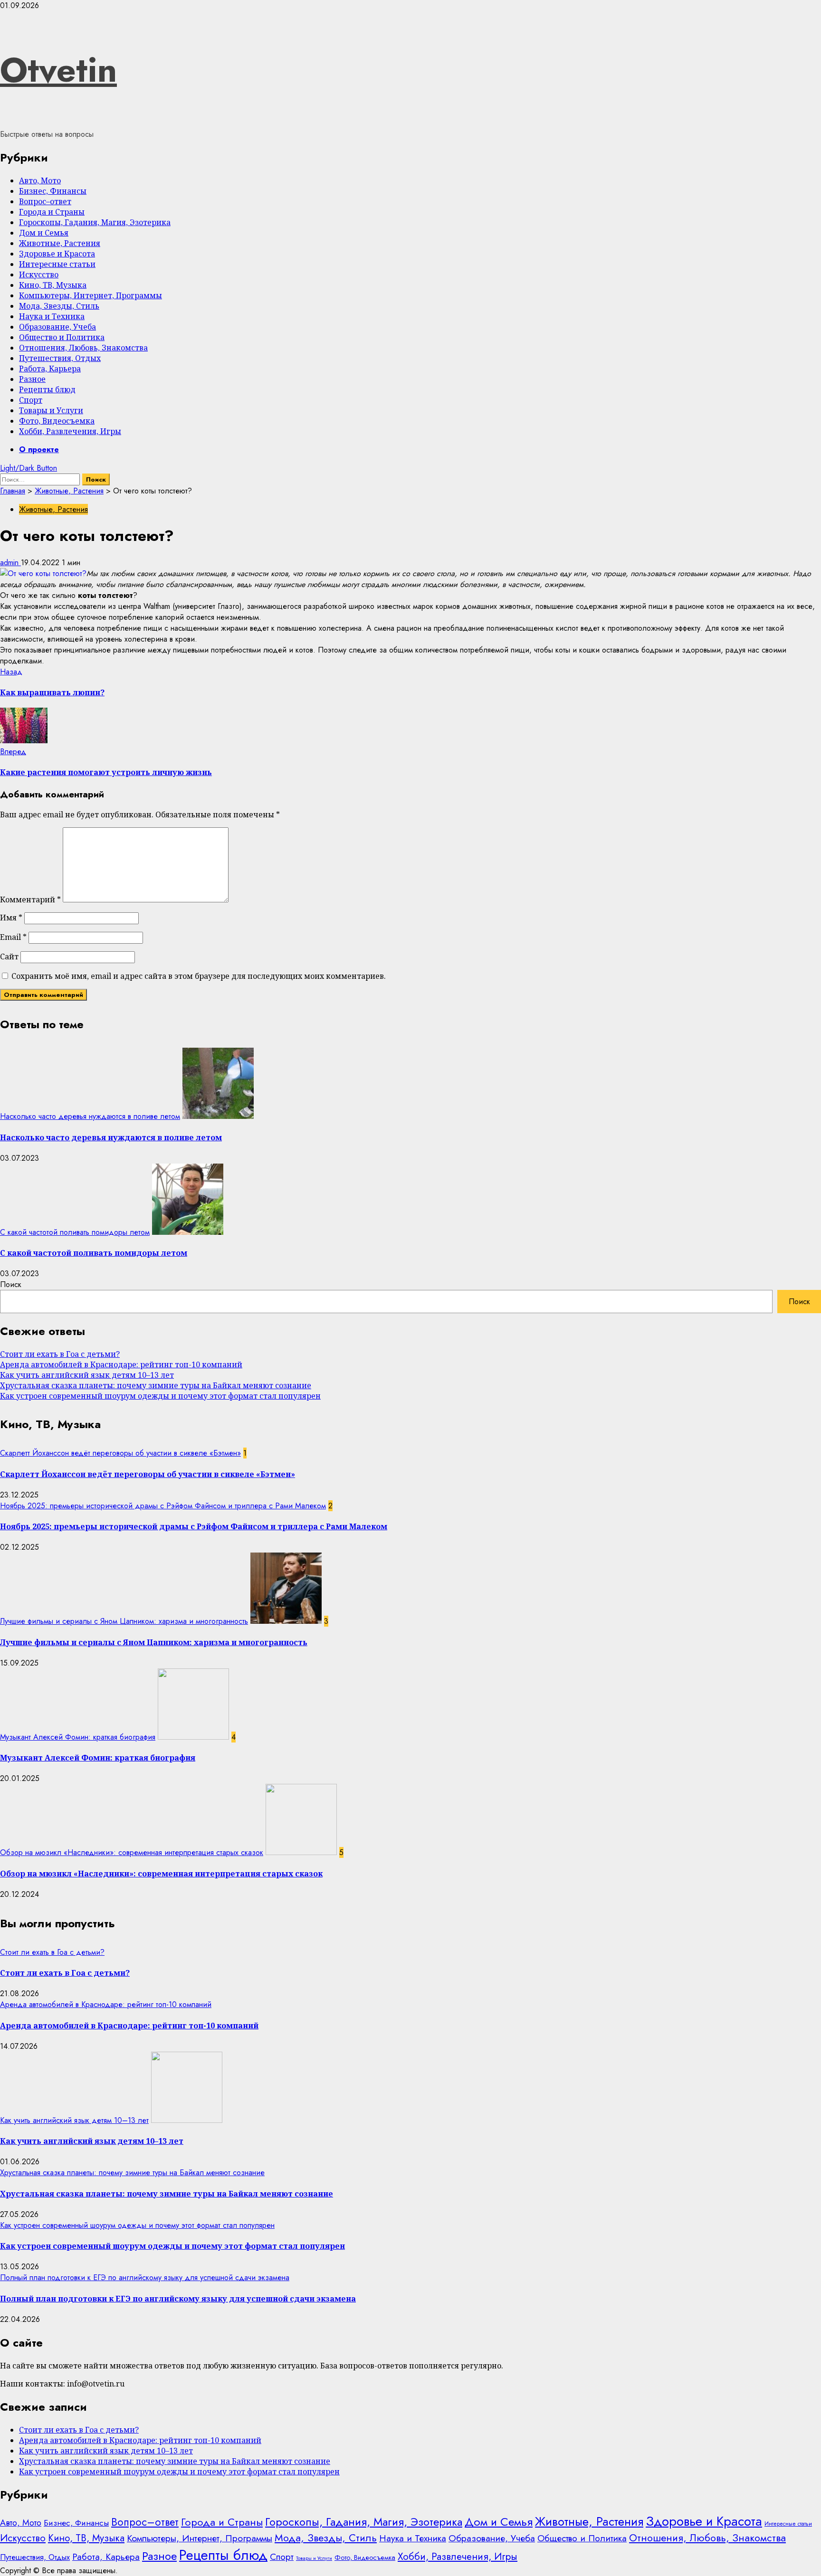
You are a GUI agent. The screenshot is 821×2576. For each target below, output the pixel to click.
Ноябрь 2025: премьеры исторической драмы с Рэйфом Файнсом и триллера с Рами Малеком (163, 1506)
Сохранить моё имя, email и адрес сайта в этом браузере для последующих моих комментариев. (199, 976)
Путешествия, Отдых (60, 358)
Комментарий (30, 900)
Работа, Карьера (50, 369)
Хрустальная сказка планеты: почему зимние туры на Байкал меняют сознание (156, 1385)
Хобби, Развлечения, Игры (70, 431)
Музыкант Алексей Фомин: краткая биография (78, 1737)
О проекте (39, 450)
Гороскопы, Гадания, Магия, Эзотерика (95, 222)
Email (13, 937)
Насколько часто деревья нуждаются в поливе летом (90, 1116)
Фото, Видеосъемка (57, 421)
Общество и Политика (62, 337)
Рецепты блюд (47, 389)
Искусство (39, 275)
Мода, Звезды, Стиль (59, 306)
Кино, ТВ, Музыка (53, 285)
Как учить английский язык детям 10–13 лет (87, 1375)
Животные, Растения (60, 243)
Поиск (11, 1284)
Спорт (31, 400)
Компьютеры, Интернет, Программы (91, 295)
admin (10, 563)
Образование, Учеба (57, 327)
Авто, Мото (40, 180)
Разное (32, 379)
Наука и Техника (52, 316)
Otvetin (58, 70)
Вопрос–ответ (45, 201)
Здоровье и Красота (57, 254)
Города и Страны (52, 212)
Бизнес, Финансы (53, 191)
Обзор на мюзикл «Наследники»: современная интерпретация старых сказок (132, 1852)
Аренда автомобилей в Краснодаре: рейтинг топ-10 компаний (121, 1364)
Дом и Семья (44, 233)
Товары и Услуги (51, 410)
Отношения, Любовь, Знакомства (83, 348)
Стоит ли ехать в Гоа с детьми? (60, 1354)
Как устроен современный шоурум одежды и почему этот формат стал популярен (160, 1396)
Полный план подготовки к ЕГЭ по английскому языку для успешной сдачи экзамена (145, 2278)
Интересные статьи (57, 264)
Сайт (9, 957)
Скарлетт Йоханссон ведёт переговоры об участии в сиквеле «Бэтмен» (120, 1453)
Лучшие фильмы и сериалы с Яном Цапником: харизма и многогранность (124, 1621)
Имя (11, 918)
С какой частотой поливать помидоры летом (75, 1232)
